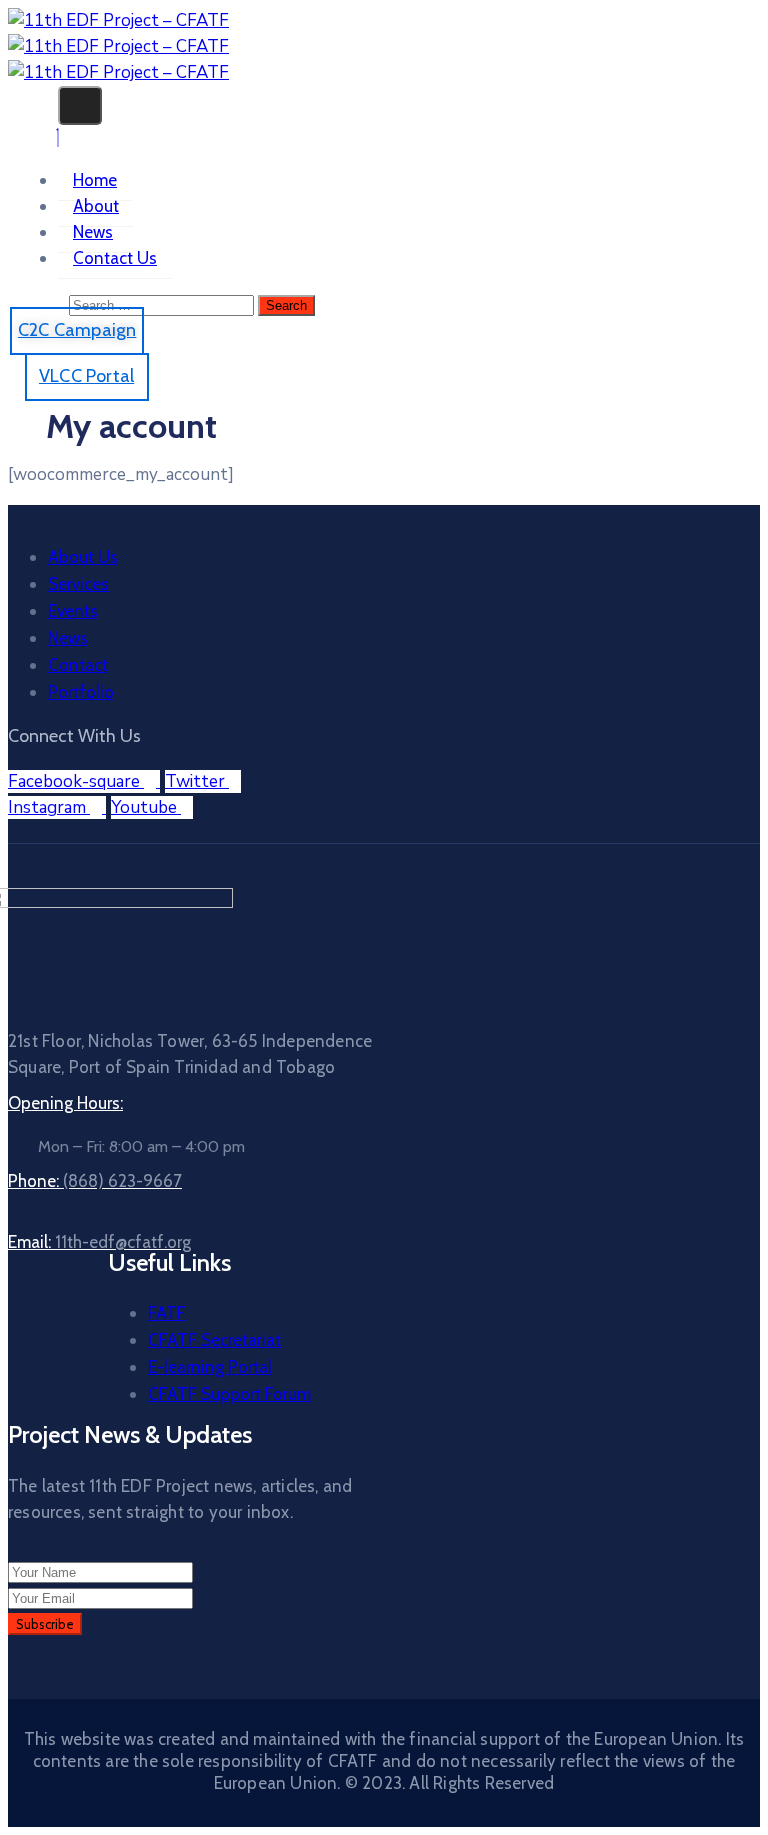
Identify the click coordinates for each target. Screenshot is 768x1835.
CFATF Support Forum (229, 1394)
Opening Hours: (65, 1103)
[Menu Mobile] (80, 105)
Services (78, 584)
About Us (83, 557)
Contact (78, 665)
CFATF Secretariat (214, 1340)
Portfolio (81, 692)
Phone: (95, 1181)
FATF (167, 1313)
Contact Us (115, 258)
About (96, 206)
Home (95, 180)
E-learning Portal (210, 1367)
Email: (99, 1242)
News (93, 232)
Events (73, 611)
